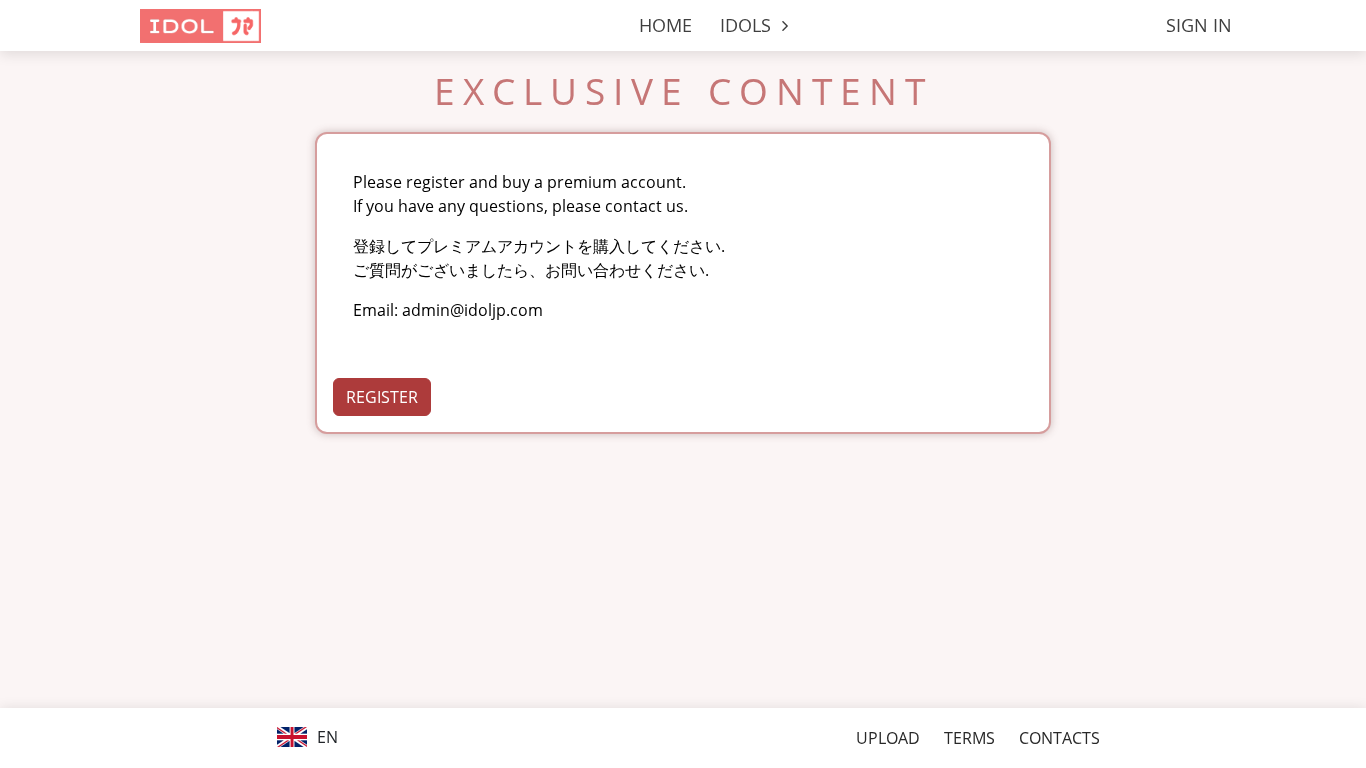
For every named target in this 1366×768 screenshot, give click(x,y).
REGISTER (382, 397)
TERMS (969, 738)
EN (325, 737)
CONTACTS (1059, 738)
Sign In (1199, 25)
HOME (665, 25)
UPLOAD (888, 738)
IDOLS (748, 25)
